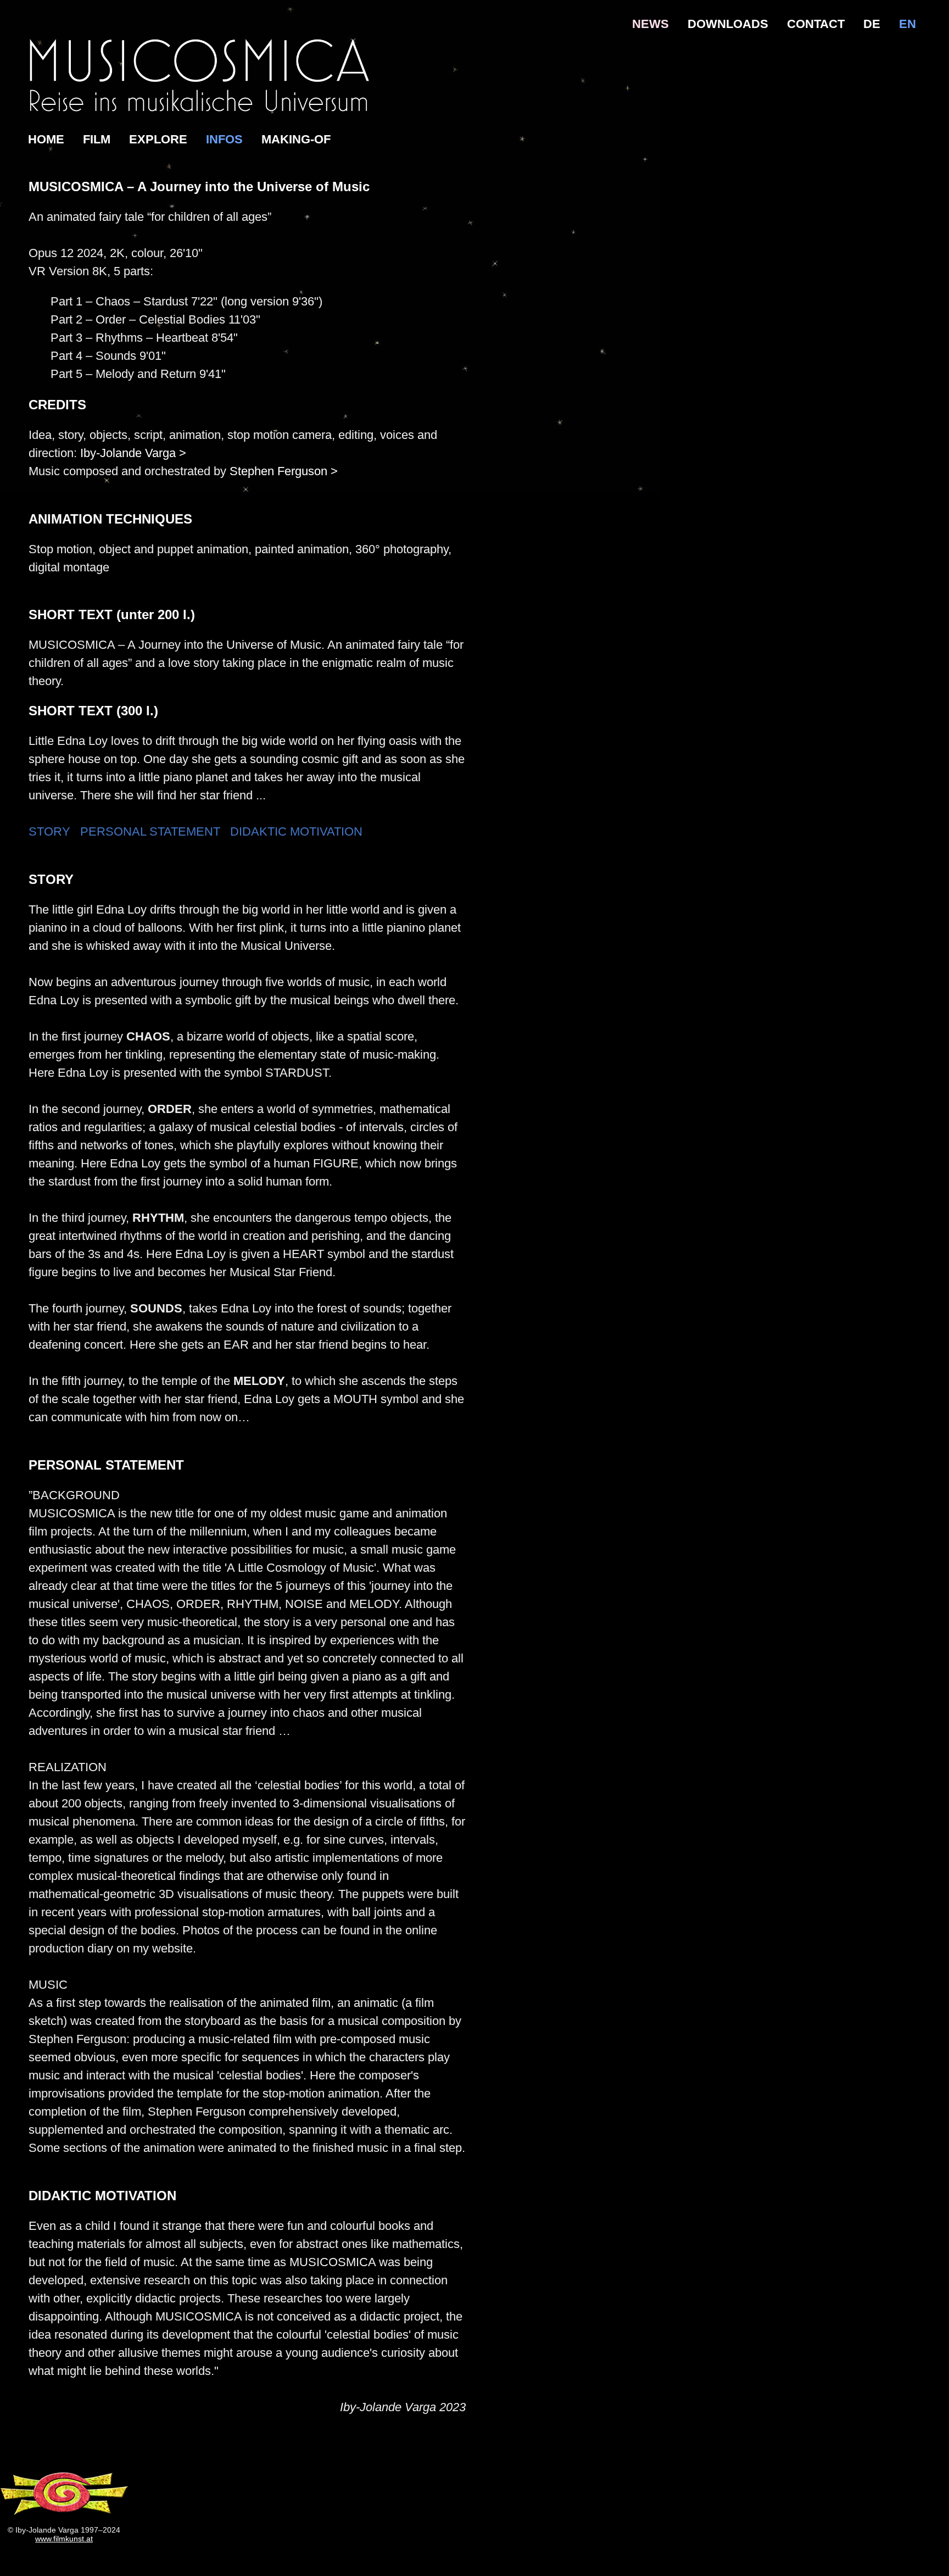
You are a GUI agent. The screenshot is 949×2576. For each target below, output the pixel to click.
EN (908, 24)
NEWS (651, 24)
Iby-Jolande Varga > (133, 453)
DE (872, 24)
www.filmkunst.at (64, 2539)
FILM (97, 139)
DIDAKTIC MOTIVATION (296, 831)
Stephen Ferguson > (284, 471)
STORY (49, 831)
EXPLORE (158, 139)
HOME (46, 139)
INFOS (224, 139)
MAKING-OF (296, 139)
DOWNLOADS (728, 24)
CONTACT (816, 24)
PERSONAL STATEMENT (150, 831)
